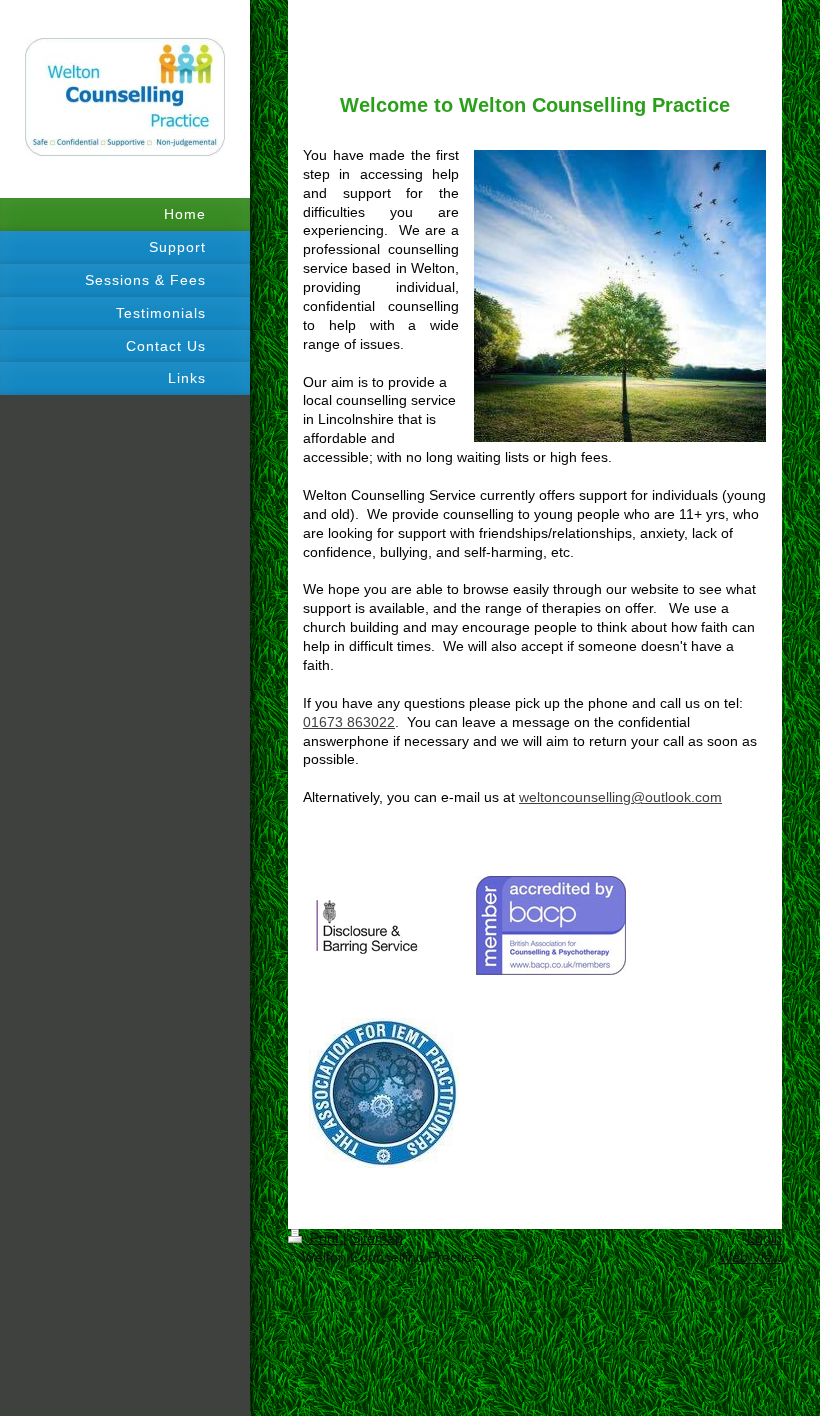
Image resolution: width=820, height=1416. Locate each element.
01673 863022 (349, 722)
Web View (750, 1257)
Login (764, 1238)
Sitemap (377, 1238)
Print (324, 1238)
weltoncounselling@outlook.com (620, 797)
